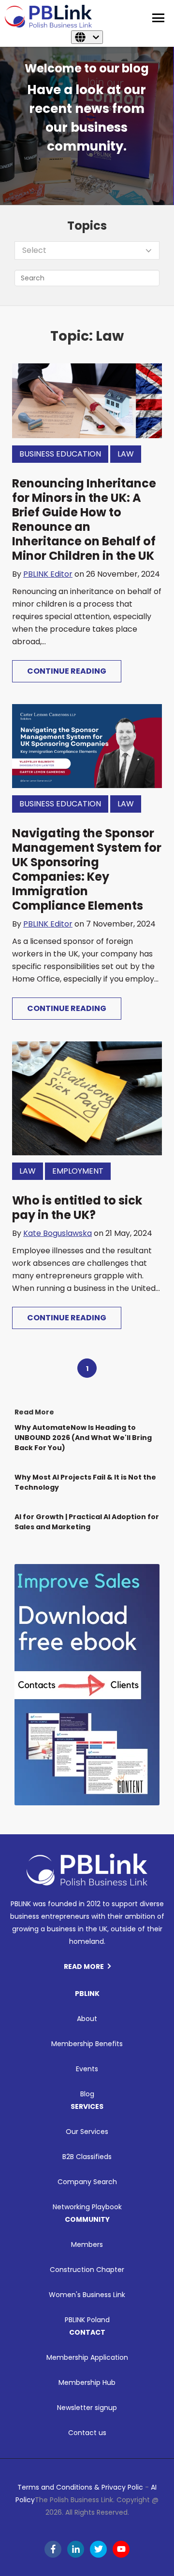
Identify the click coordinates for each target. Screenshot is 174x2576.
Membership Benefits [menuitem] (87, 2044)
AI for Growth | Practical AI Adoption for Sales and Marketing (87, 1522)
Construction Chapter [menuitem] (87, 2270)
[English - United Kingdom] (87, 37)
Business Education (60, 454)
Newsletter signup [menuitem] (87, 2408)
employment (78, 1171)
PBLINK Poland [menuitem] (87, 2320)
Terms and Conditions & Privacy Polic (80, 2487)
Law (126, 454)
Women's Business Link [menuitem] (87, 2295)
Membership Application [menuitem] (87, 2357)
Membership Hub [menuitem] (87, 2382)
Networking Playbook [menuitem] (87, 2207)
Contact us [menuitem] (87, 2433)
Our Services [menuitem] (87, 2132)
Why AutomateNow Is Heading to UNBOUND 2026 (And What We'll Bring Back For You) (83, 1438)
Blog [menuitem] (87, 2094)
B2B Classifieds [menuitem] (87, 2157)
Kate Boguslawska (58, 1233)
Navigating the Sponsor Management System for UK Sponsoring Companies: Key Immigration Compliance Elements (87, 869)
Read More (84, 1967)
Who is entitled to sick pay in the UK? (77, 1208)
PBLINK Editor (48, 574)
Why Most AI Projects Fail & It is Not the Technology (85, 1482)
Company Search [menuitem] (87, 2182)
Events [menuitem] (87, 2069)
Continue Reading (67, 671)
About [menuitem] (87, 2019)
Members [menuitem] (87, 2244)
